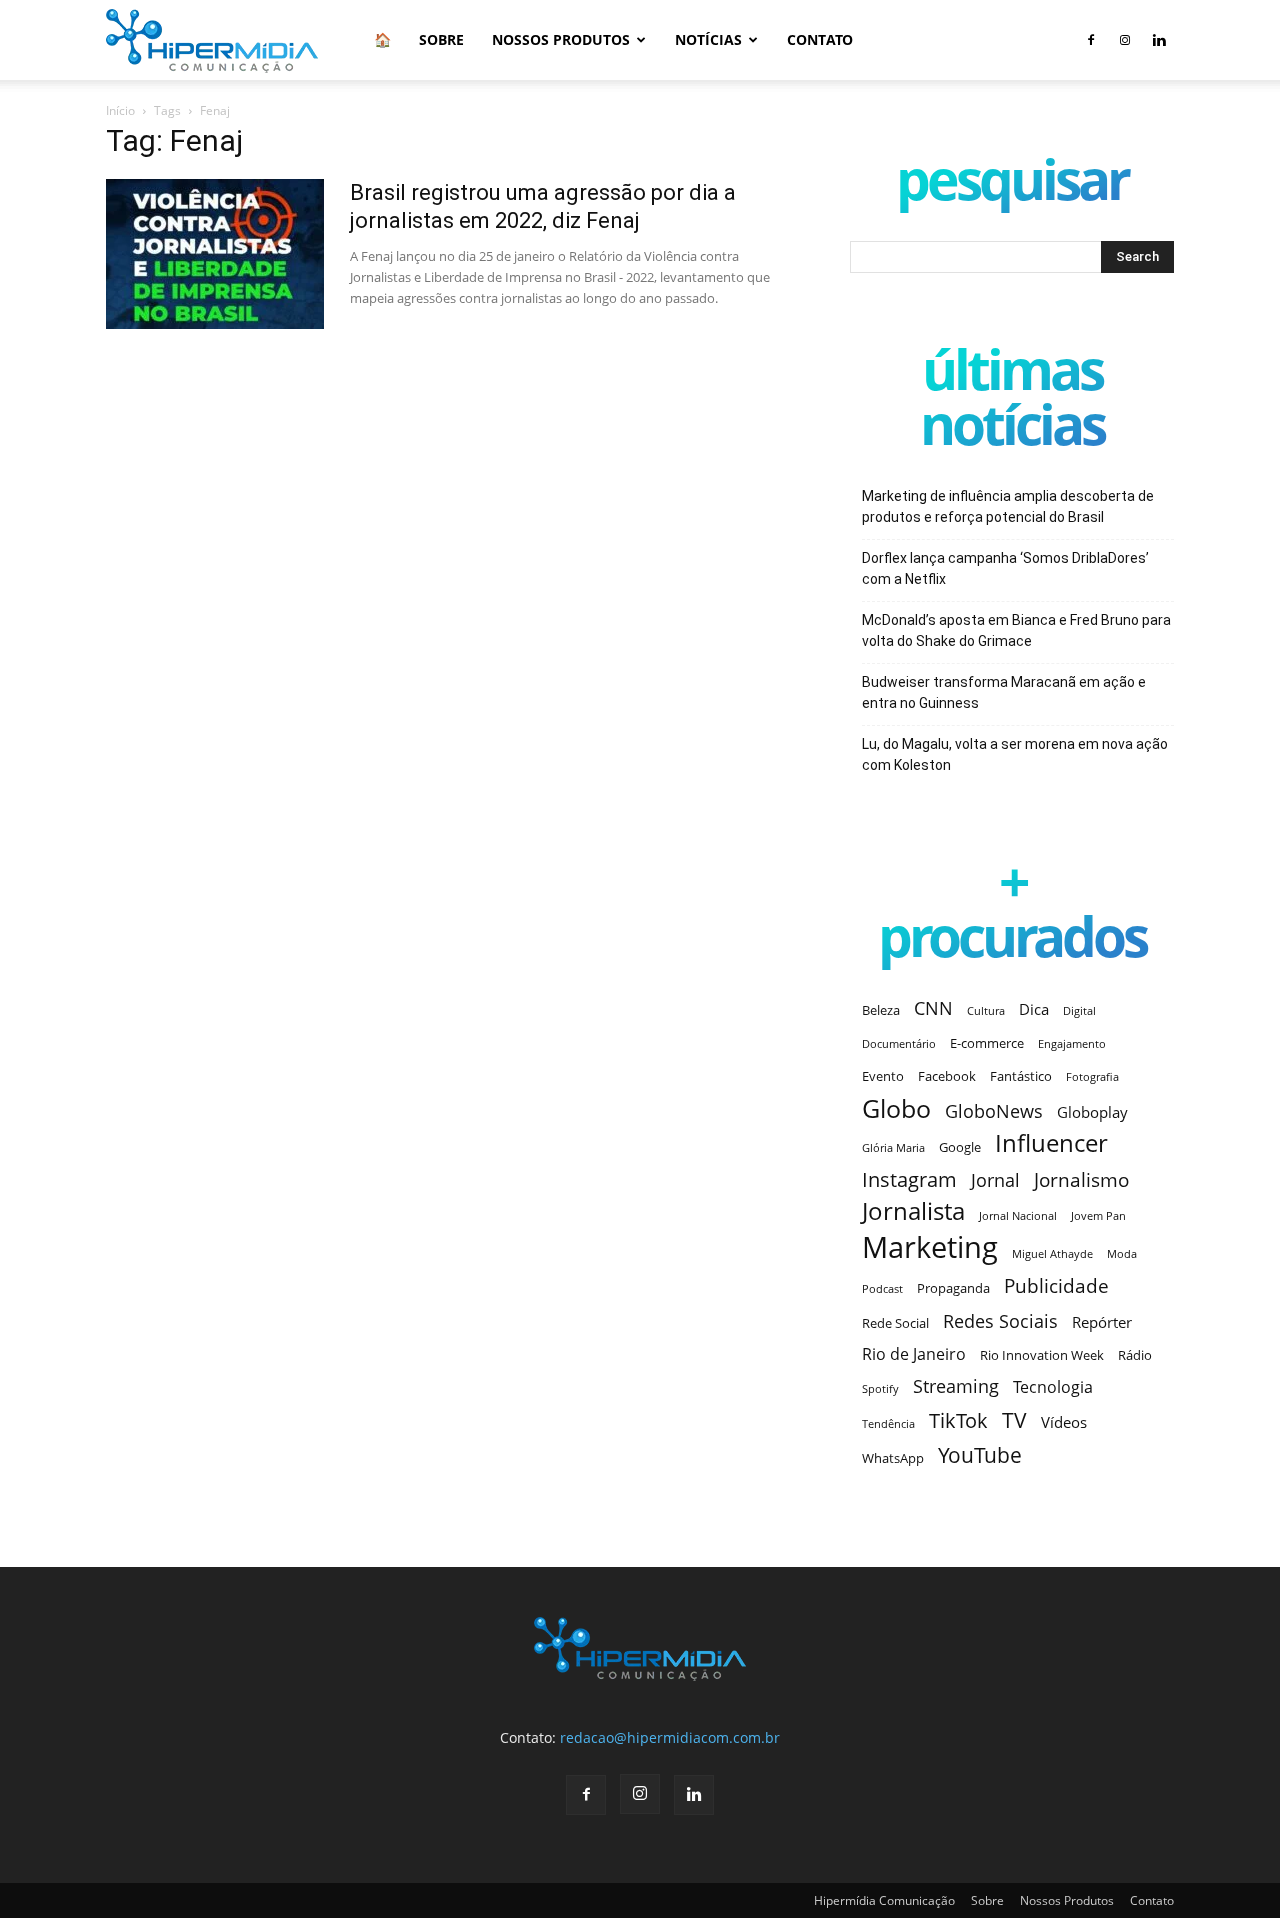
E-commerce (987, 1043)
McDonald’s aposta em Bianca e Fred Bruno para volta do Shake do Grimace (1016, 630)
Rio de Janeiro (914, 1354)
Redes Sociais (1000, 1320)
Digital (1079, 1011)
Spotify (880, 1389)
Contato (820, 39)
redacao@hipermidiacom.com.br (670, 1737)
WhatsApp (893, 1458)
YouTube (980, 1455)
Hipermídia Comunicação (884, 1900)
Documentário (899, 1044)
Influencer (1051, 1143)
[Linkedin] (1159, 40)
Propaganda (953, 1288)
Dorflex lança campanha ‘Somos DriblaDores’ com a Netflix (1005, 568)
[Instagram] (1125, 40)
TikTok (958, 1420)
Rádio (1135, 1355)
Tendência (888, 1424)
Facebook (947, 1076)
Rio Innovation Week (1042, 1355)
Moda (1122, 1254)
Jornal (995, 1180)
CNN (933, 1008)
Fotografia (1092, 1077)
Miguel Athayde (1052, 1254)
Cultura (986, 1011)
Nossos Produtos (561, 39)
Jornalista (913, 1211)
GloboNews (994, 1111)
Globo (896, 1108)
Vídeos (1064, 1422)
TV (1014, 1420)
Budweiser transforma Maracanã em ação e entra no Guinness (1004, 692)
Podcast (882, 1289)
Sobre (441, 39)
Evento (883, 1076)
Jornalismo (1081, 1179)
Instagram (909, 1179)
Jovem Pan (1098, 1216)
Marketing (930, 1247)
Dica (1034, 1009)
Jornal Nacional (1018, 1216)
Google (960, 1147)
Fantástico (1021, 1076)
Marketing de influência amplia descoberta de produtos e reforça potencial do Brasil (1008, 506)
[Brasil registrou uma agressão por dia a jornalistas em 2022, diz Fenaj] (215, 254)
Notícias (708, 39)
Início (120, 110)
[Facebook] (1091, 40)
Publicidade (1056, 1285)
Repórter (1102, 1322)
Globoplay (1092, 1112)
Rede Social (895, 1323)
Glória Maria (893, 1148)
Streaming (956, 1386)
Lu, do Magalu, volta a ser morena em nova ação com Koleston (1015, 754)
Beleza (881, 1010)
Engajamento (1072, 1044)
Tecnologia (1053, 1387)
